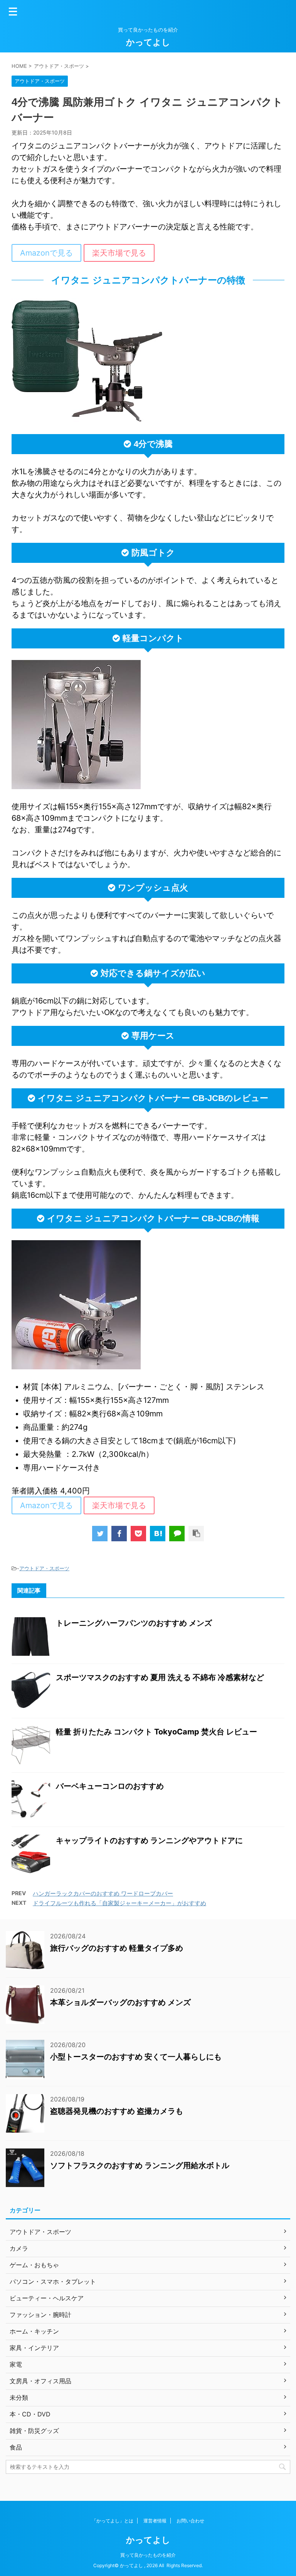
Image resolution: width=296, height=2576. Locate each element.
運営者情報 (155, 2521)
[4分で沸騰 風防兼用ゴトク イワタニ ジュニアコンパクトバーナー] (158, 1534)
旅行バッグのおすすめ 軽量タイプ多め (117, 1948)
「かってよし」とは (113, 2521)
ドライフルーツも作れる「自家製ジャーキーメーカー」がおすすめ (119, 1903)
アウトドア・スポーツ (44, 1568)
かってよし (148, 42)
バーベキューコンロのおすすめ (110, 1786)
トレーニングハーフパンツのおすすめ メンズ (134, 1623)
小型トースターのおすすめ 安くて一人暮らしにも (136, 2057)
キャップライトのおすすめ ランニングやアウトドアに (149, 1840)
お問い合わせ (190, 2521)
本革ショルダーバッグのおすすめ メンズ (120, 2002)
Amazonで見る (46, 253)
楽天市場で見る (119, 253)
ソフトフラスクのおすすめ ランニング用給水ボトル (140, 2165)
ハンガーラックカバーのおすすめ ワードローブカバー (103, 1893)
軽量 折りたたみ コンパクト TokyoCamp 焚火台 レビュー (156, 1732)
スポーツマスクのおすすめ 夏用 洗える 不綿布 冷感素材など (160, 1677)
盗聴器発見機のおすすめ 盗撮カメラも (117, 2111)
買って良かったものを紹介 (148, 2555)
